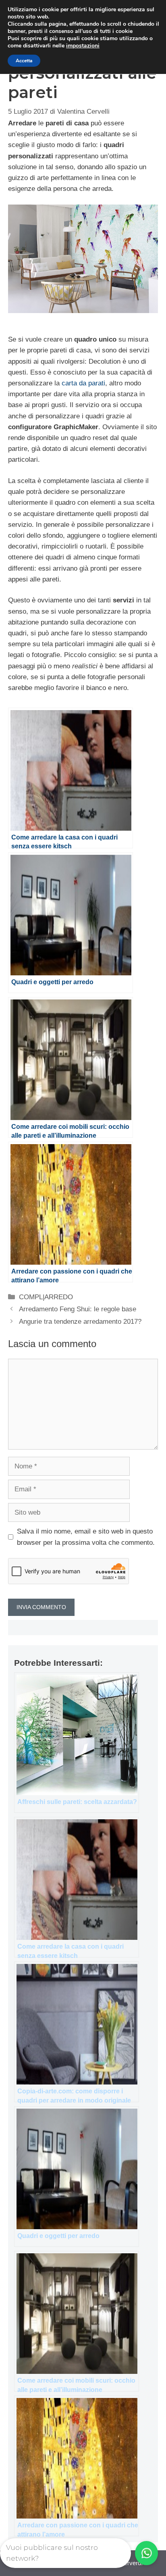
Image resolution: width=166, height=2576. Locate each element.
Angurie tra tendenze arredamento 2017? (80, 1322)
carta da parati (83, 383)
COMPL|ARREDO (46, 1297)
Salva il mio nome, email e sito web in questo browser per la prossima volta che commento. (86, 1537)
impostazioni (83, 46)
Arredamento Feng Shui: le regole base (78, 1309)
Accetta (24, 61)
